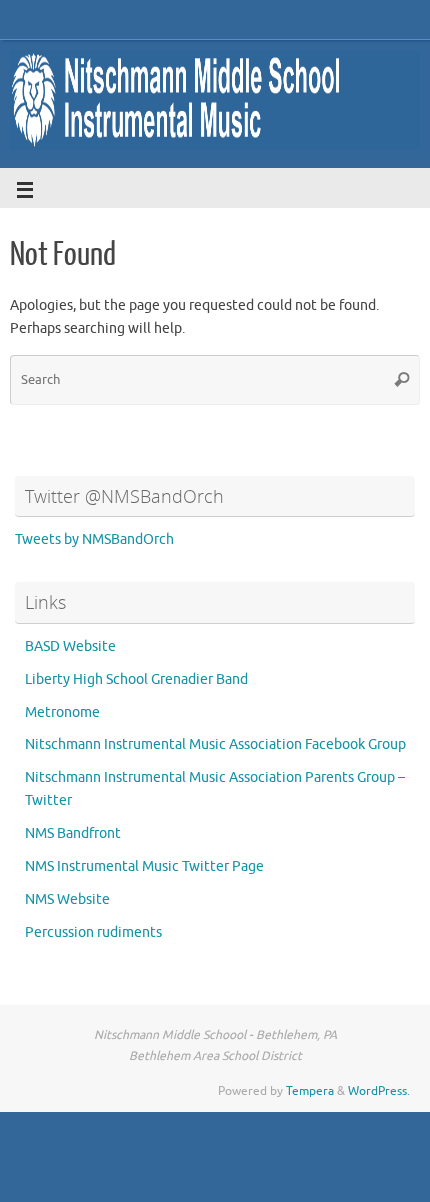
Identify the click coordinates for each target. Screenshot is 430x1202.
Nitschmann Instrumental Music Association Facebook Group (215, 744)
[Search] (402, 380)
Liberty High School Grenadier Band (136, 679)
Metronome (62, 712)
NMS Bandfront (73, 833)
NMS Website (67, 899)
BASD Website (70, 646)
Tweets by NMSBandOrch (94, 539)
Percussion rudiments (93, 932)
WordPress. (379, 1091)
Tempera (310, 1091)
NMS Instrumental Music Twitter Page (144, 866)
